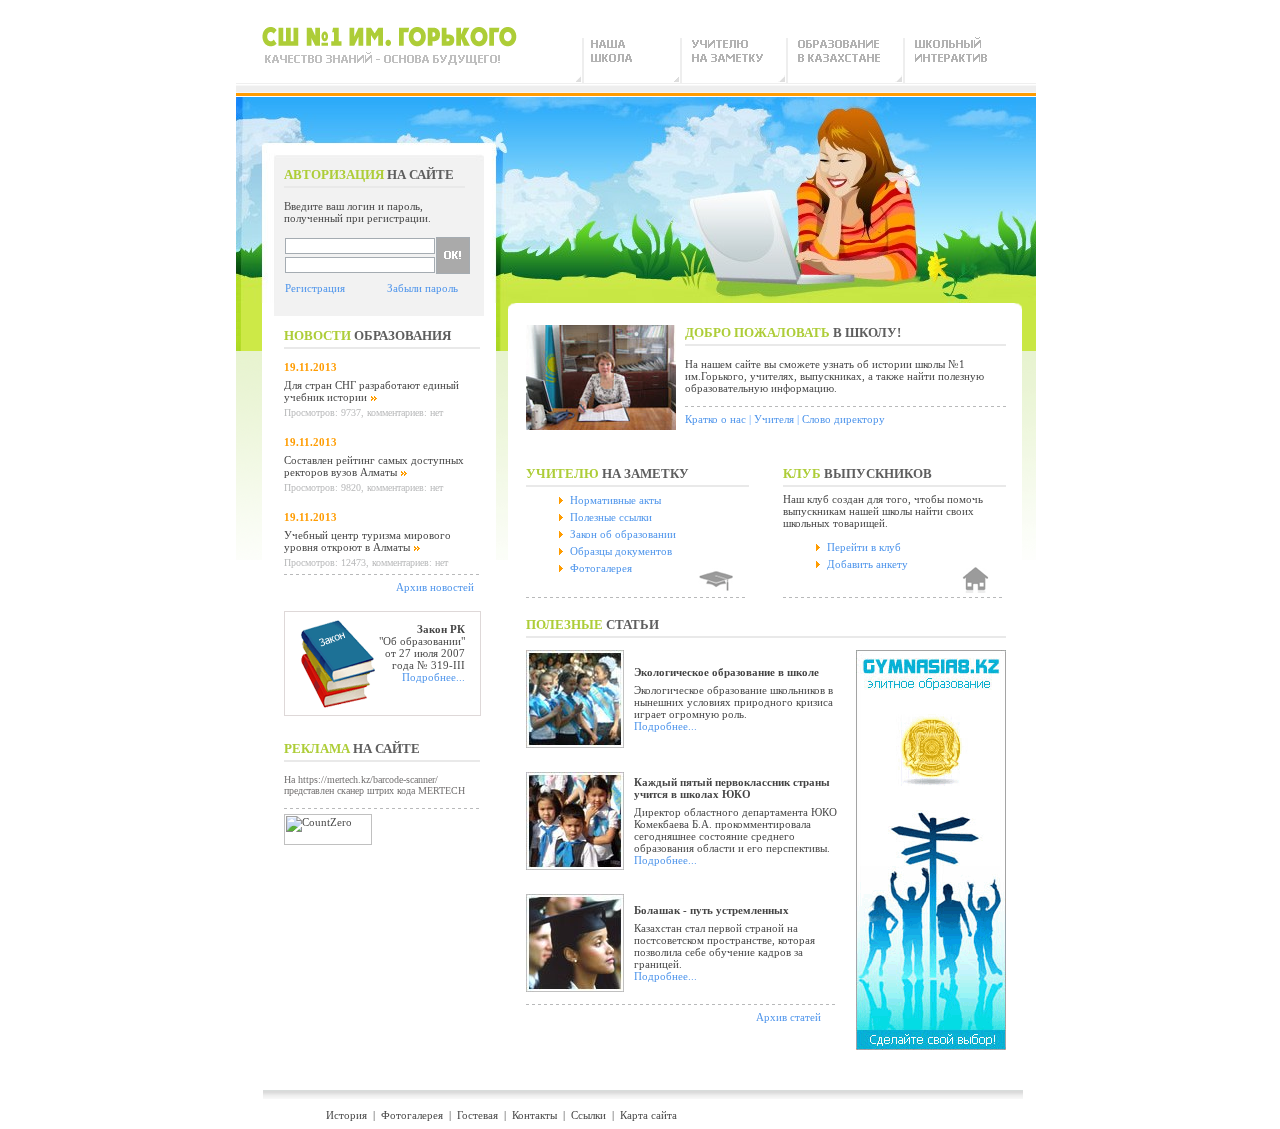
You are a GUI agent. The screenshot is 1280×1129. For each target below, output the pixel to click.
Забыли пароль (422, 288)
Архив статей (788, 1017)
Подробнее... (433, 677)
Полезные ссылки (611, 517)
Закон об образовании (623, 534)
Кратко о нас (715, 419)
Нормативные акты (615, 500)
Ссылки (588, 1115)
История (346, 1115)
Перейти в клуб (864, 547)
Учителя (774, 419)
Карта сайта (648, 1115)
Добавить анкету (867, 564)
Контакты (534, 1115)
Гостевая (477, 1115)
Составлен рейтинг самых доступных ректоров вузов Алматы (374, 466)
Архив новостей (435, 587)
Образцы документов (621, 551)
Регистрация (315, 288)
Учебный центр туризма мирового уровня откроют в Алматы (367, 541)
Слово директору (843, 419)
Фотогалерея (601, 568)
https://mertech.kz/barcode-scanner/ (368, 779)
